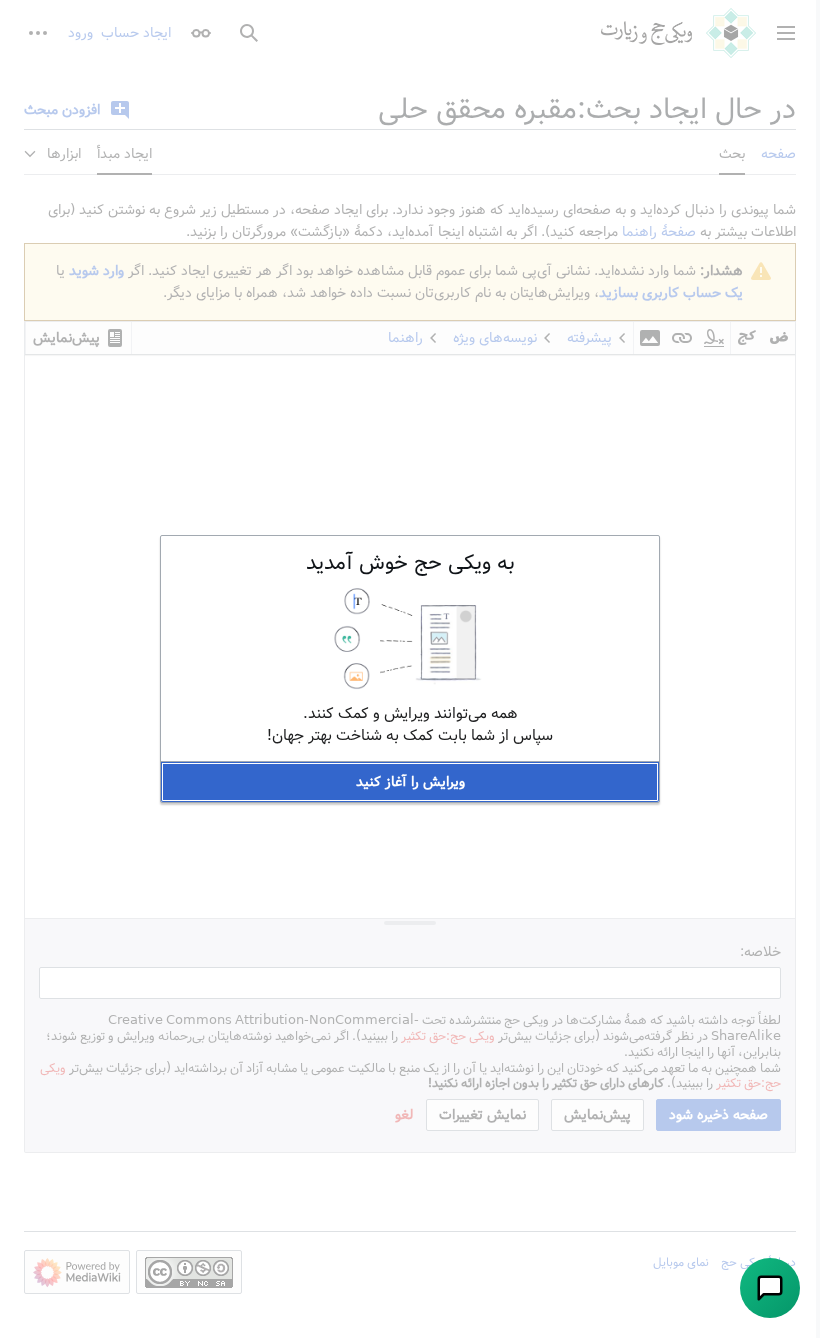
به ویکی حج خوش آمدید (410, 563)
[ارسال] (770, 1288)
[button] (410, 782)
